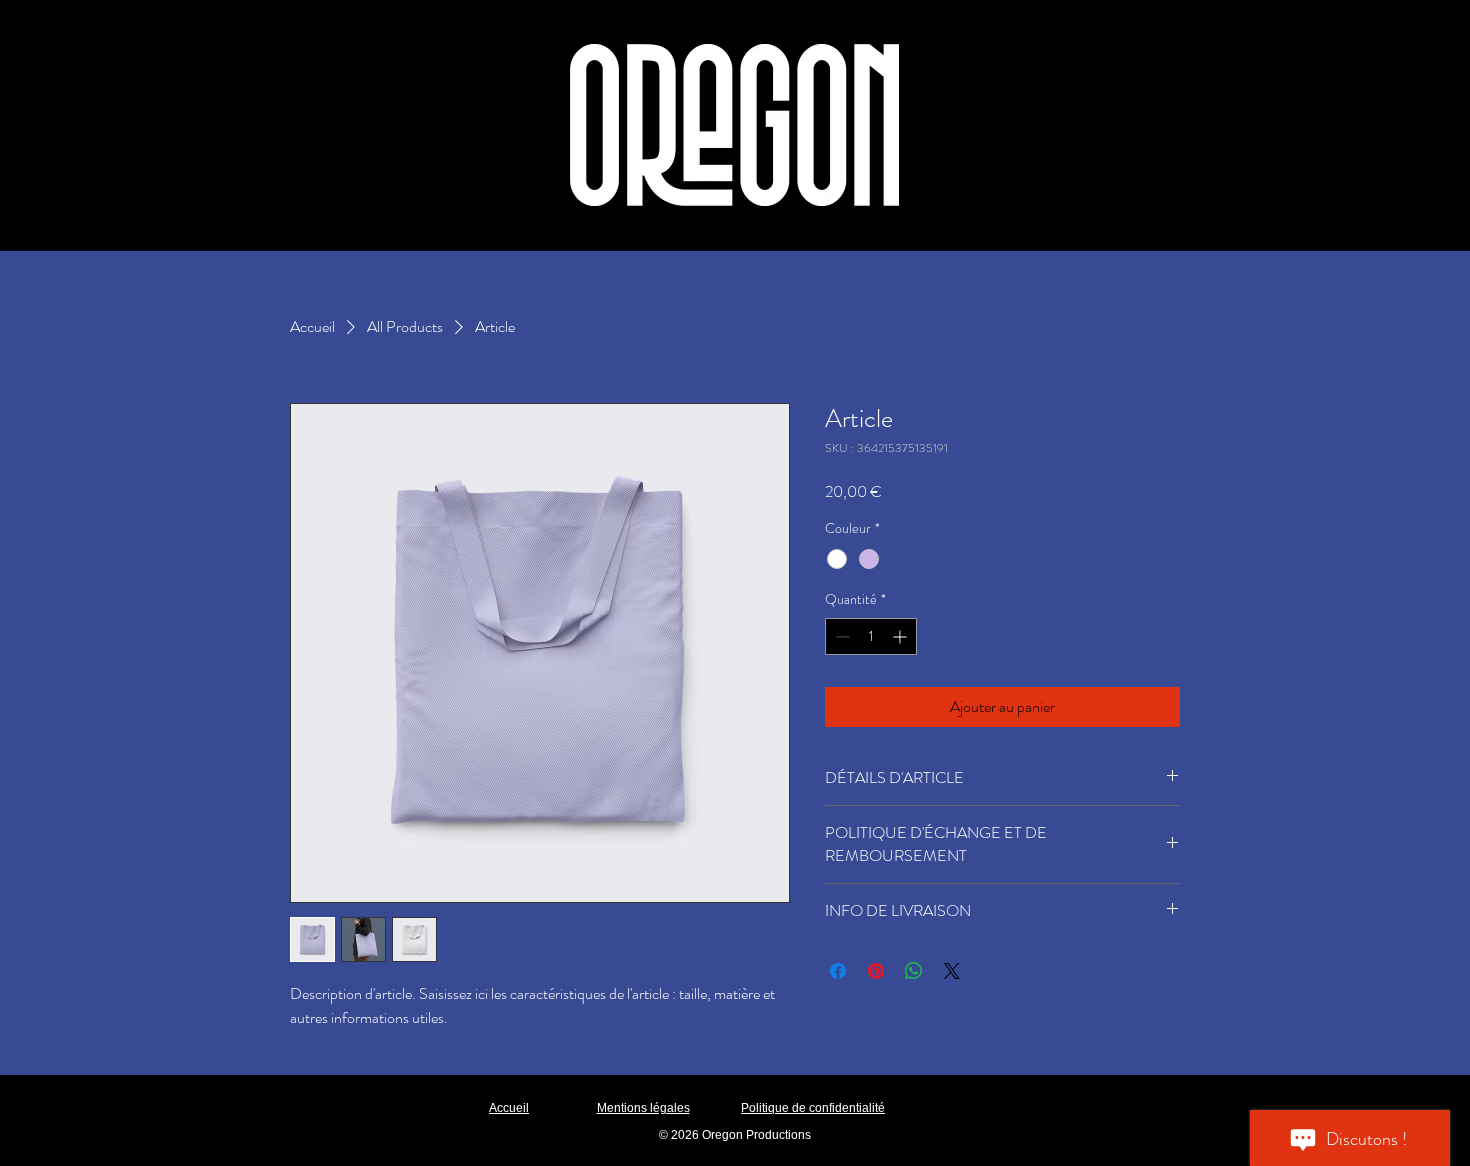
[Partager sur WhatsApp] (914, 971)
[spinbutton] (871, 636)
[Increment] (901, 636)
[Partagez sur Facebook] (838, 971)
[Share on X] (952, 971)
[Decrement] (840, 636)
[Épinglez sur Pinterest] (876, 971)
